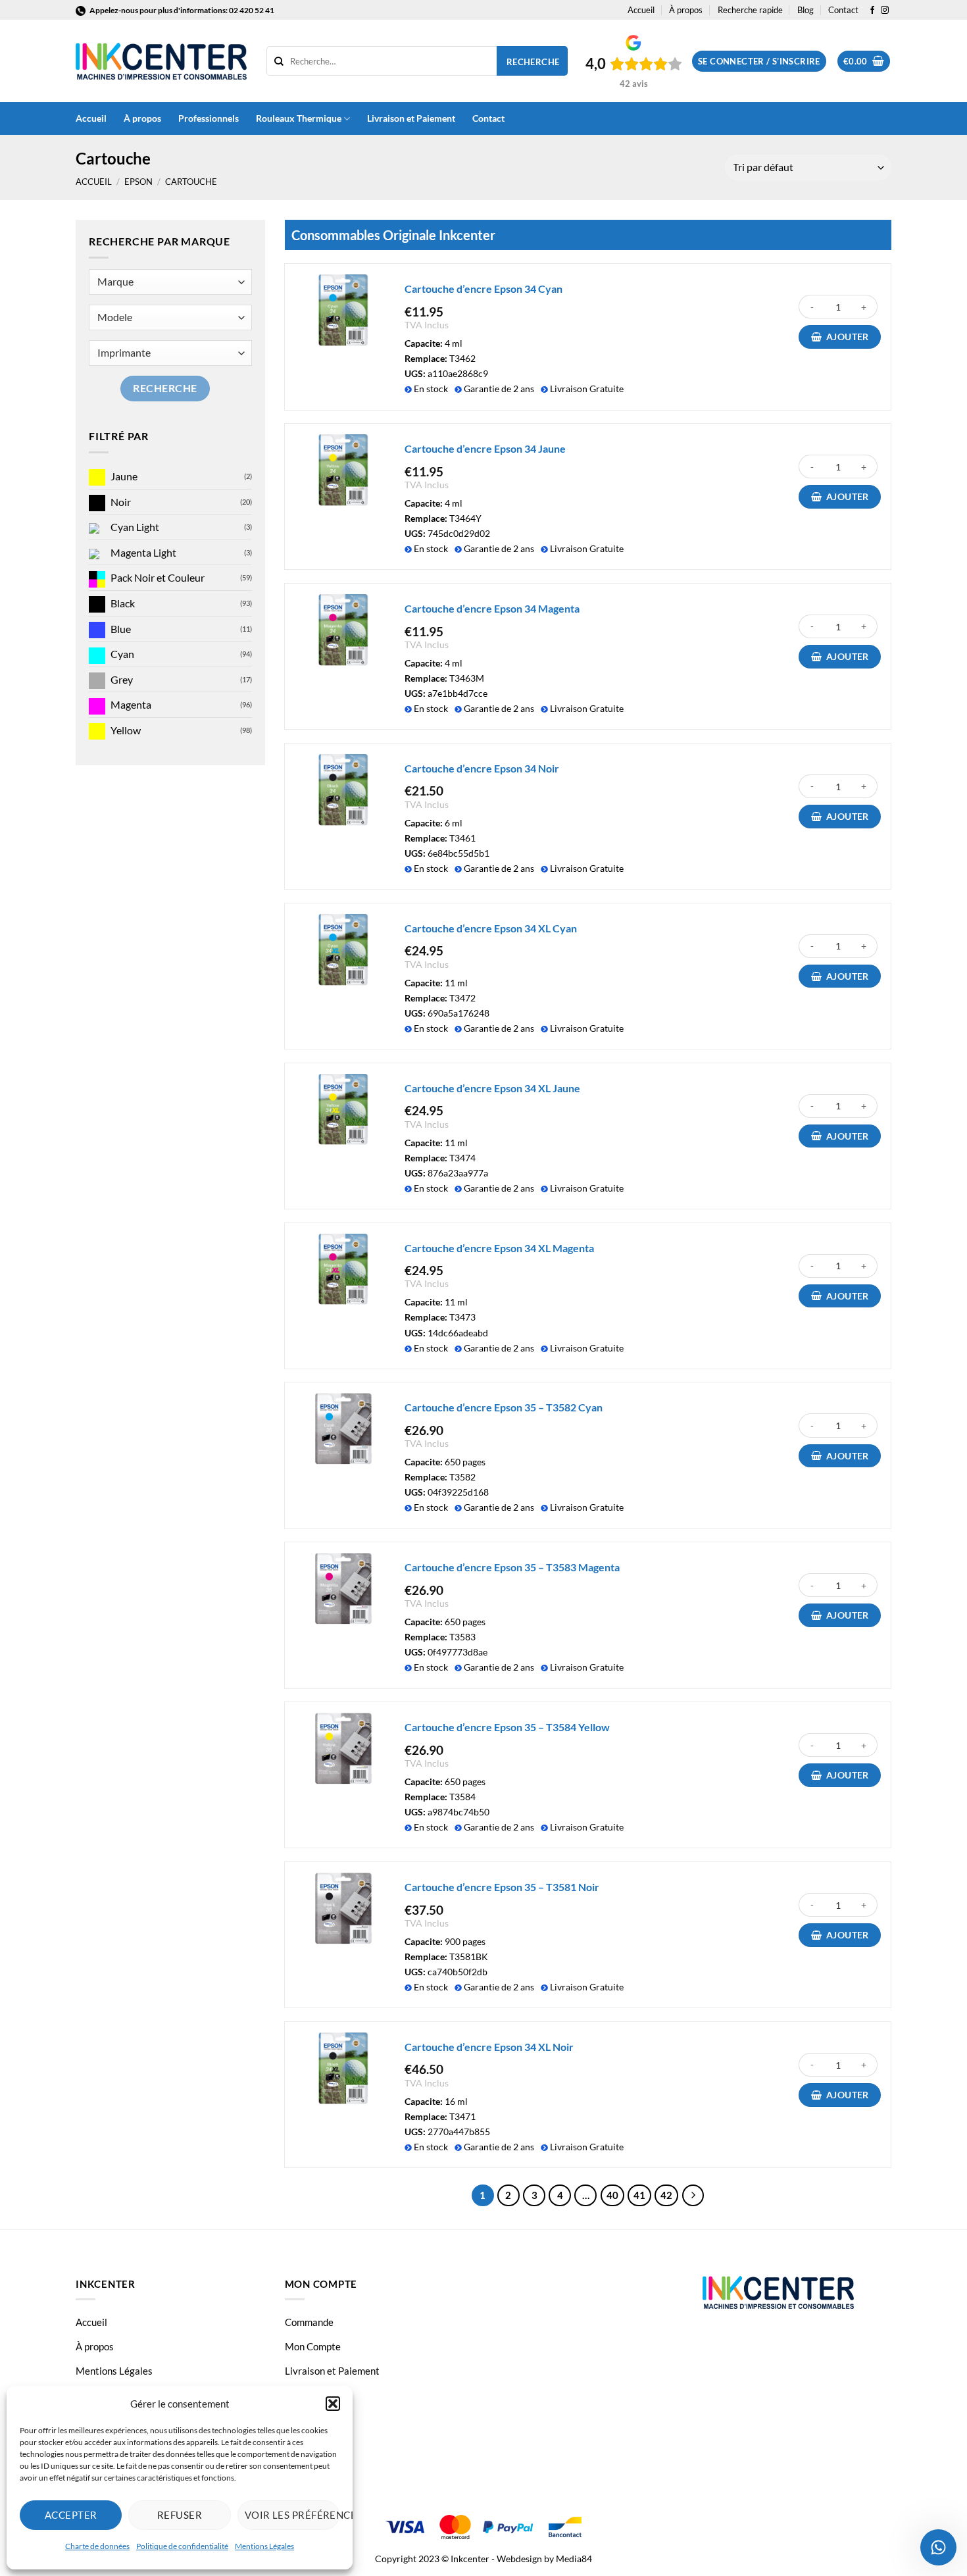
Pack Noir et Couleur (158, 577)
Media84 (574, 2559)
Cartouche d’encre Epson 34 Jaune (485, 448)
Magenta (131, 704)
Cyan (122, 654)
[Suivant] (693, 2196)
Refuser (180, 2515)
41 (639, 2195)
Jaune (124, 476)
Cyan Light (135, 527)
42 (666, 2195)
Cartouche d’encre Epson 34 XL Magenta (499, 1248)
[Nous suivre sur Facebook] (872, 11)
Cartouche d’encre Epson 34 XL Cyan (491, 928)
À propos (686, 10)
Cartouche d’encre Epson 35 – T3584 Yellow (507, 1727)
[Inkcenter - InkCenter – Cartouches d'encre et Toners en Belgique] (161, 61)
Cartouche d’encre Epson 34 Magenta (492, 608)
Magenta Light (143, 552)
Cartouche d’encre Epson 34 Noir (482, 768)
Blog (806, 10)
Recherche (533, 62)
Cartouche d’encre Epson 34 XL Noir (489, 2047)
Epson (138, 182)
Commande (309, 2322)
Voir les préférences (292, 2515)
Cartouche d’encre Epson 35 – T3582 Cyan (504, 1407)
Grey (122, 679)
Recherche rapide (750, 10)
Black (123, 603)
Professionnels (209, 118)
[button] (333, 2404)
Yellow (126, 730)
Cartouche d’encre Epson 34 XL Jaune (492, 1088)
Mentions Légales (264, 2546)
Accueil (641, 10)
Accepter (71, 2515)
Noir (121, 502)
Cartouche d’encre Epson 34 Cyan (484, 289)
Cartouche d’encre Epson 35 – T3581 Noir (502, 1887)
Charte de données (97, 2546)
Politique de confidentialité (182, 2546)
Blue (121, 629)
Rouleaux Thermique (299, 118)
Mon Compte (313, 2346)
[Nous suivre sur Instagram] (885, 11)
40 (612, 2195)
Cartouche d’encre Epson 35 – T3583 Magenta (512, 1567)
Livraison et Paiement (411, 118)
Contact (843, 10)
